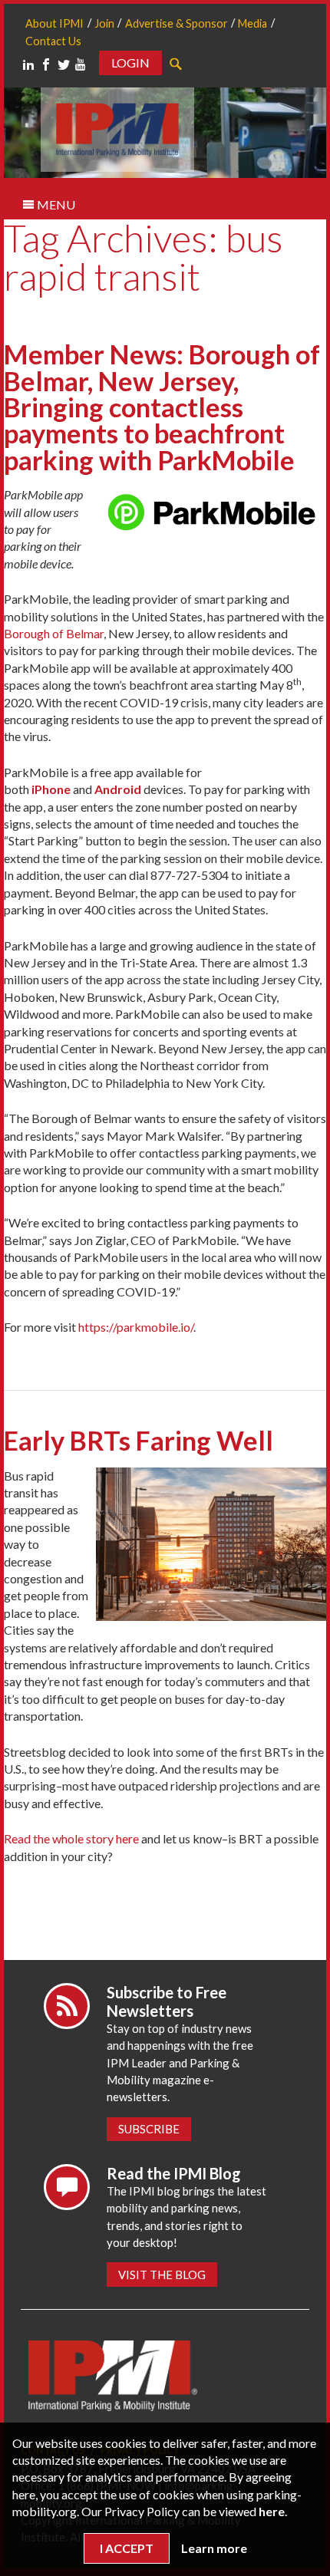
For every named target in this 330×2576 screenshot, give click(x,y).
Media (252, 23)
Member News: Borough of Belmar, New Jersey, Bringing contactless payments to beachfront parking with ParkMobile (162, 407)
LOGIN (130, 63)
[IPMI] (117, 128)
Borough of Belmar (54, 633)
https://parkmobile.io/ (136, 1327)
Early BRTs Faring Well (139, 1440)
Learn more (214, 2548)
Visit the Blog (162, 2275)
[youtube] (81, 64)
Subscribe (149, 2129)
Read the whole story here (71, 1838)
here (272, 2511)
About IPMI (54, 23)
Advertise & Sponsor (177, 23)
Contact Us (53, 41)
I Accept (127, 2548)
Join (104, 23)
